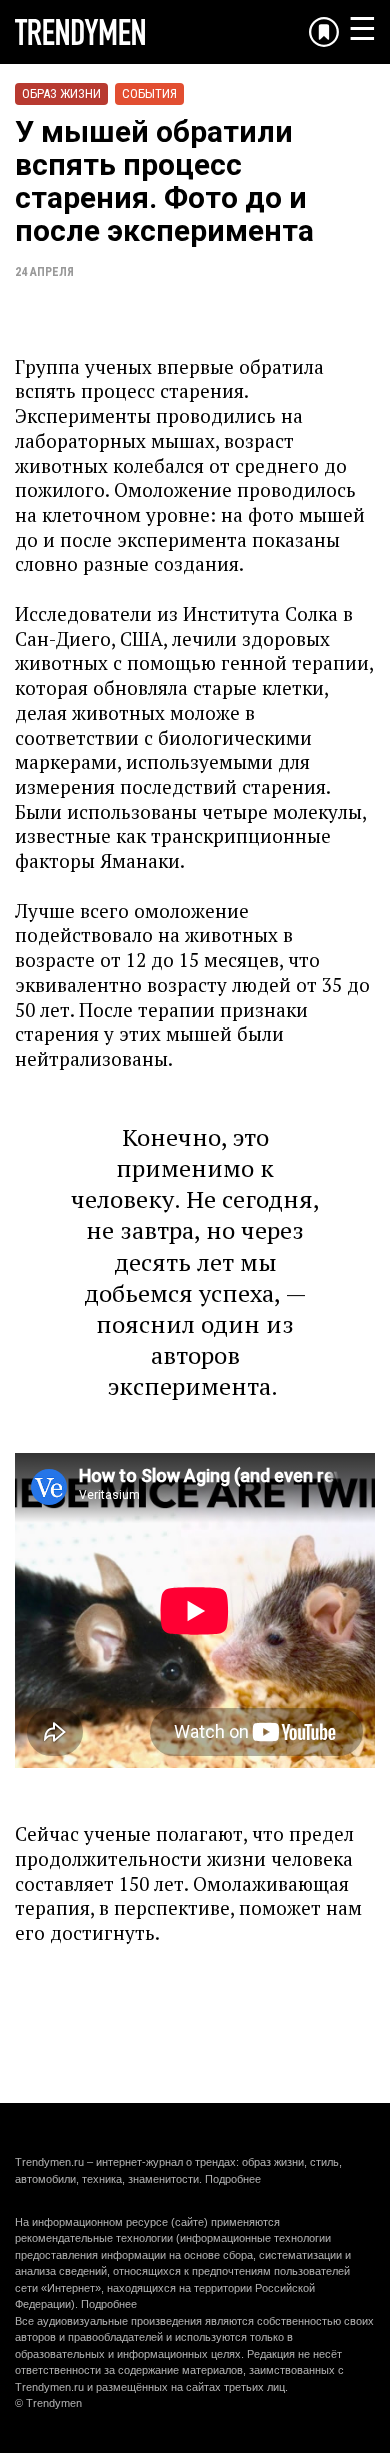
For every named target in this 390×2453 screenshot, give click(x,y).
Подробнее (233, 2179)
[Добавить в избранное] (324, 32)
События (149, 93)
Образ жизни (61, 93)
